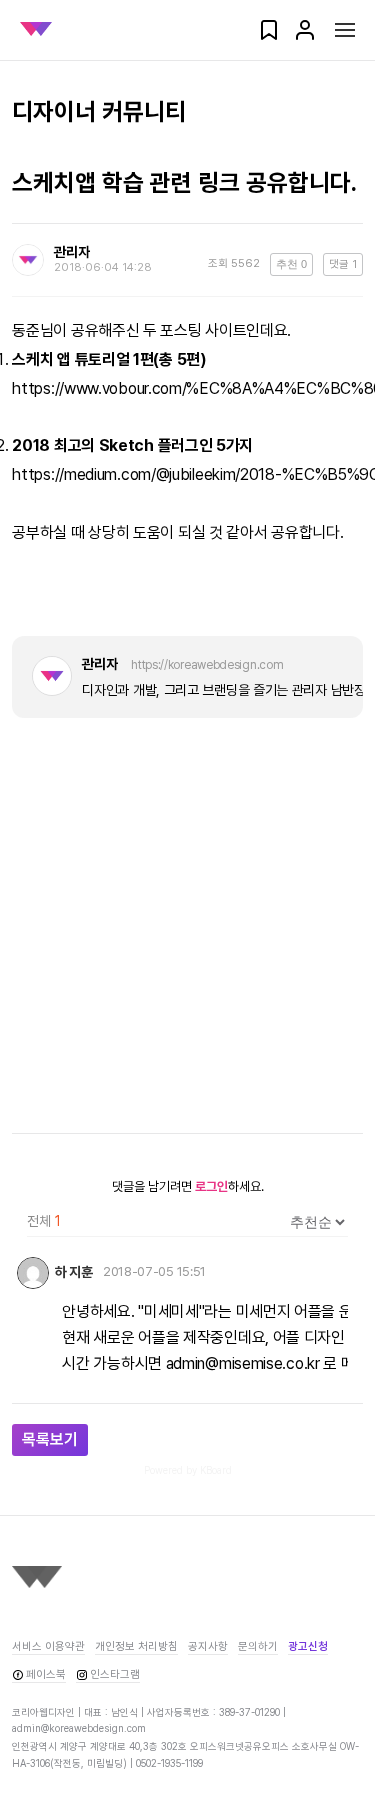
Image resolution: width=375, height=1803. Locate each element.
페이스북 (46, 1674)
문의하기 (258, 1646)
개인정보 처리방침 (136, 1646)
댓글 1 (343, 264)
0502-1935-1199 (169, 1763)
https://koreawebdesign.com (207, 665)
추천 (291, 264)
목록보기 (50, 1439)
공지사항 (208, 1646)
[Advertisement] (187, 925)
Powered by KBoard (188, 1470)
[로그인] (305, 36)
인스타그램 (115, 1674)
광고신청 (308, 1646)
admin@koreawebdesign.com (79, 1728)
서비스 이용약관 (48, 1646)
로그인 (211, 1186)
